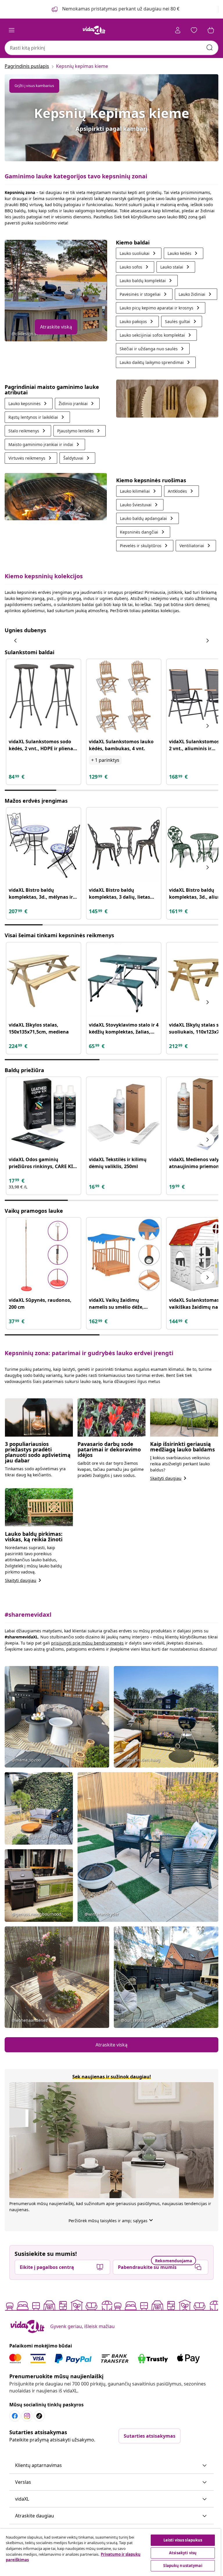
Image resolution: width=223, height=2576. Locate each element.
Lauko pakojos (137, 321)
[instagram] (27, 2416)
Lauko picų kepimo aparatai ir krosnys (161, 308)
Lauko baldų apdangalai (148, 518)
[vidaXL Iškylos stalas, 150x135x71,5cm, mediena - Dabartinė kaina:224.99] (44, 980)
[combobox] (111, 48)
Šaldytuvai (77, 458)
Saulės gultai (182, 321)
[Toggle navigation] (12, 30)
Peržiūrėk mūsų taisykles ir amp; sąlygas (111, 2221)
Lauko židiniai (196, 294)
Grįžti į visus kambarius (34, 86)
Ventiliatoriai (196, 546)
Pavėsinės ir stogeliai (144, 294)
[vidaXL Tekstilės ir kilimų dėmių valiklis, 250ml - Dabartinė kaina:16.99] (124, 1114)
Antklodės (181, 491)
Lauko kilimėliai (139, 491)
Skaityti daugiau (169, 1478)
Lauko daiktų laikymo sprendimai (156, 362)
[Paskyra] (178, 30)
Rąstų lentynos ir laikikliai (37, 417)
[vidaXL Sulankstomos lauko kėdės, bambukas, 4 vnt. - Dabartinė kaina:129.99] (124, 696)
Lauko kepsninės (29, 404)
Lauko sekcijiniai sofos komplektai (156, 335)
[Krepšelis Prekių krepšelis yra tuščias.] (211, 30)
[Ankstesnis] (16, 641)
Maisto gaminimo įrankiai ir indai (45, 444)
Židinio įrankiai (77, 404)
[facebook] (15, 2416)
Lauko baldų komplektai (147, 281)
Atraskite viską (56, 327)
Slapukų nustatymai (183, 2566)
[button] (111, 2466)
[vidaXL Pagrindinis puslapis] (94, 30)
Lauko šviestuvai (140, 505)
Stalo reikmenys (28, 431)
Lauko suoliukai (139, 253)
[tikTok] (39, 2416)
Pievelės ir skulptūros (145, 546)
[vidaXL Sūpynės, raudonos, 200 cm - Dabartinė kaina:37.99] (44, 1255)
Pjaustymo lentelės (80, 431)
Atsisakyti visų (183, 2553)
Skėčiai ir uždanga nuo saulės (153, 349)
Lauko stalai (176, 267)
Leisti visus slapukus (183, 2540)
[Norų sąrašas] (194, 30)
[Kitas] (207, 641)
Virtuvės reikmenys (31, 458)
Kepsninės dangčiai (143, 532)
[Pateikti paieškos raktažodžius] (210, 48)
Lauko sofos (135, 267)
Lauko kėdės (184, 253)
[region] (110, 2552)
